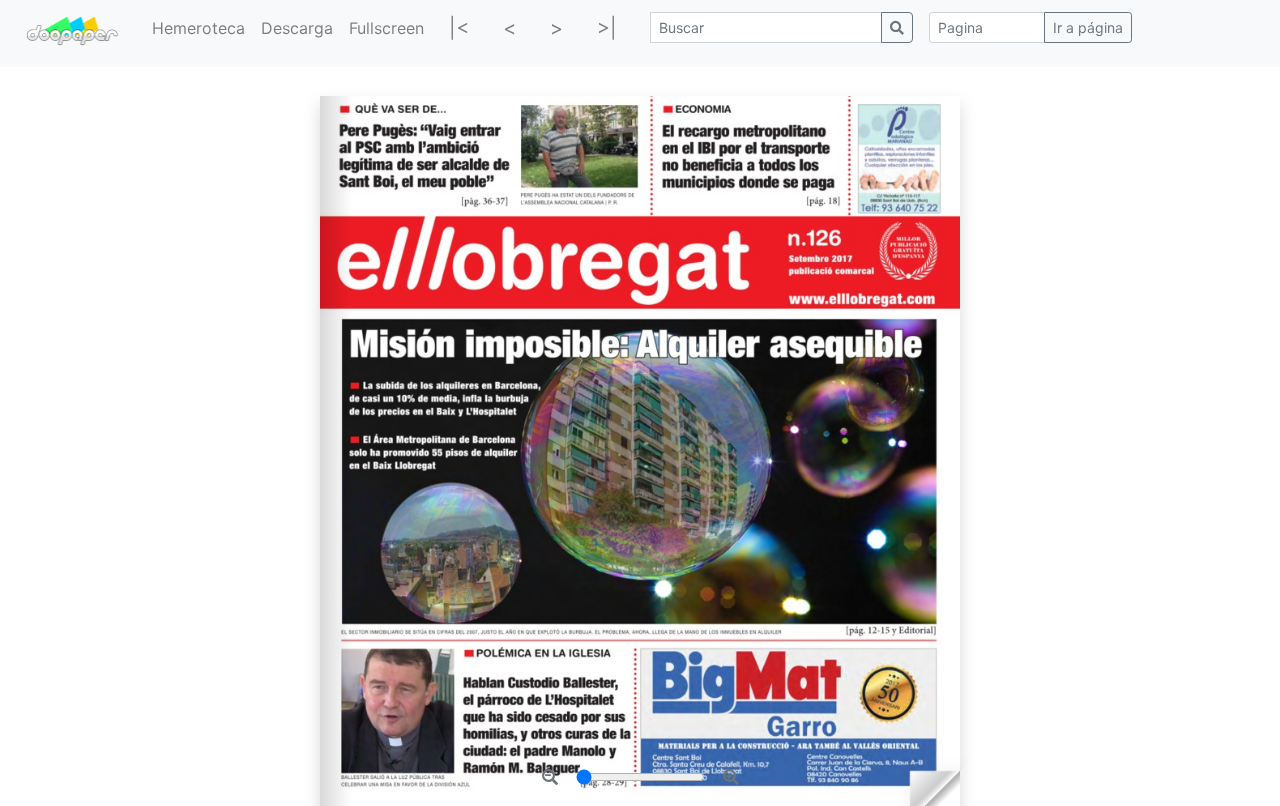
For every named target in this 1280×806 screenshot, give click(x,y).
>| (607, 28)
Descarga (297, 28)
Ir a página (1088, 27)
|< (459, 28)
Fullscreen (386, 28)
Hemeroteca (198, 28)
